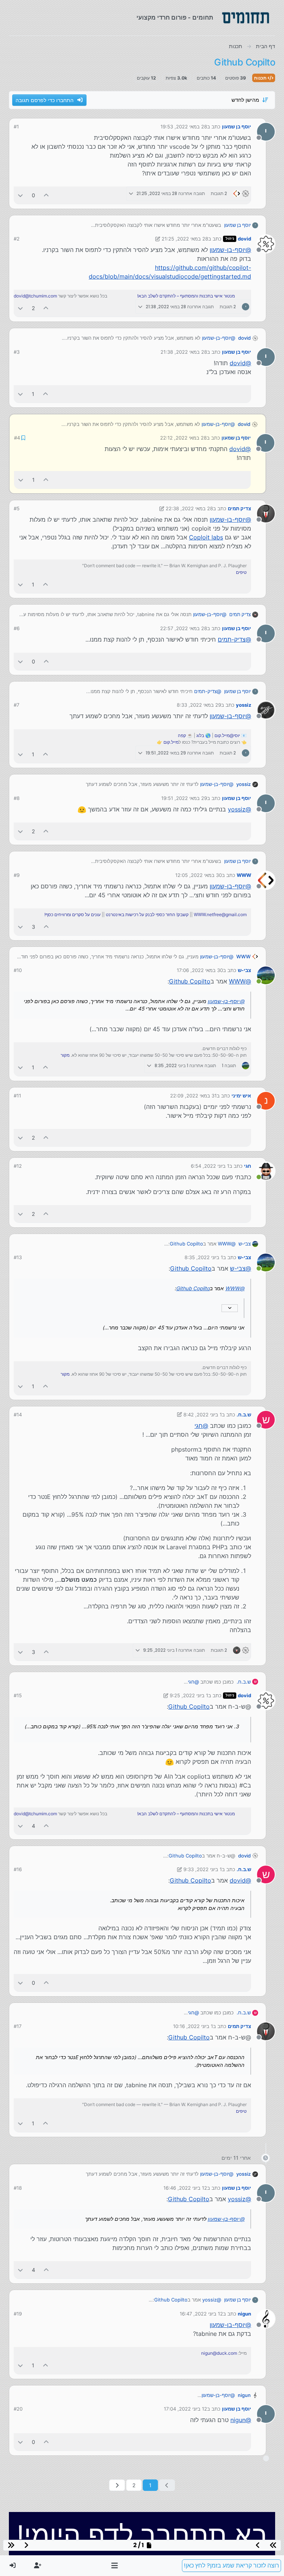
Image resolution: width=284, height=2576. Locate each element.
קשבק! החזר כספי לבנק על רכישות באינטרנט (147, 914)
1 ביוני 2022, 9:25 (189, 1695)
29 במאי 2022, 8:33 (199, 705)
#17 (18, 2026)
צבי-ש (244, 970)
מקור (65, 1055)
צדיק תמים (239, 508)
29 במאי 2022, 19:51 (184, 798)
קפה (182, 735)
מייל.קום (171, 742)
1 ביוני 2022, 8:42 (203, 1415)
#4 (17, 438)
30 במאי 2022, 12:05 (199, 875)
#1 (16, 127)
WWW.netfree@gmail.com (220, 914)
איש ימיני (241, 1096)
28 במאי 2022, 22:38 (189, 508)
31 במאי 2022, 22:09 (193, 1096)
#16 (18, 1869)
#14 (18, 1415)
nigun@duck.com (219, 2353)
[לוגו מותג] (246, 18)
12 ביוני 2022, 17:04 (185, 2409)
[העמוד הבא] (117, 2485)
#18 (18, 2188)
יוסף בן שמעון (236, 127)
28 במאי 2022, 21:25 (185, 239)
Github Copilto (190, 981)
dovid (244, 239)
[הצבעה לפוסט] (47, 195)
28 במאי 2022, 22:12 (183, 438)
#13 (18, 1257)
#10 (18, 970)
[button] (115, 2566)
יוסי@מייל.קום (227, 735)
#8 (17, 798)
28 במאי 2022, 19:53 (184, 127)
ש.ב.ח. (244, 1415)
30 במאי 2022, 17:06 (200, 970)
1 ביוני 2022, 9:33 (203, 1869)
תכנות (261, 78)
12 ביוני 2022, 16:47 (201, 2314)
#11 (17, 1096)
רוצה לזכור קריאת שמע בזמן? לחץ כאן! (231, 2565)
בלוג (200, 735)
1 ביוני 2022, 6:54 (210, 1166)
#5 (17, 508)
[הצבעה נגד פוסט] (20, 195)
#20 (18, 2409)
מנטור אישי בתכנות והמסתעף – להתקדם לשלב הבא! (186, 296)
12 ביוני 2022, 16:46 (185, 2188)
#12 (18, 1166)
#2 (17, 239)
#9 (17, 875)
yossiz (244, 705)
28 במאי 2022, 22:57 (184, 628)
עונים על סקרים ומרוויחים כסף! (72, 914)
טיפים (241, 572)
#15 (18, 1695)
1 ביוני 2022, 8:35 (204, 1257)
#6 (17, 628)
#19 (18, 2314)
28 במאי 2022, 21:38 (184, 352)
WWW (244, 875)
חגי (248, 1166)
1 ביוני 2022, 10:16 (193, 2026)
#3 (17, 352)
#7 (16, 705)
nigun (244, 2314)
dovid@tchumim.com (35, 296)
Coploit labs (206, 537)
